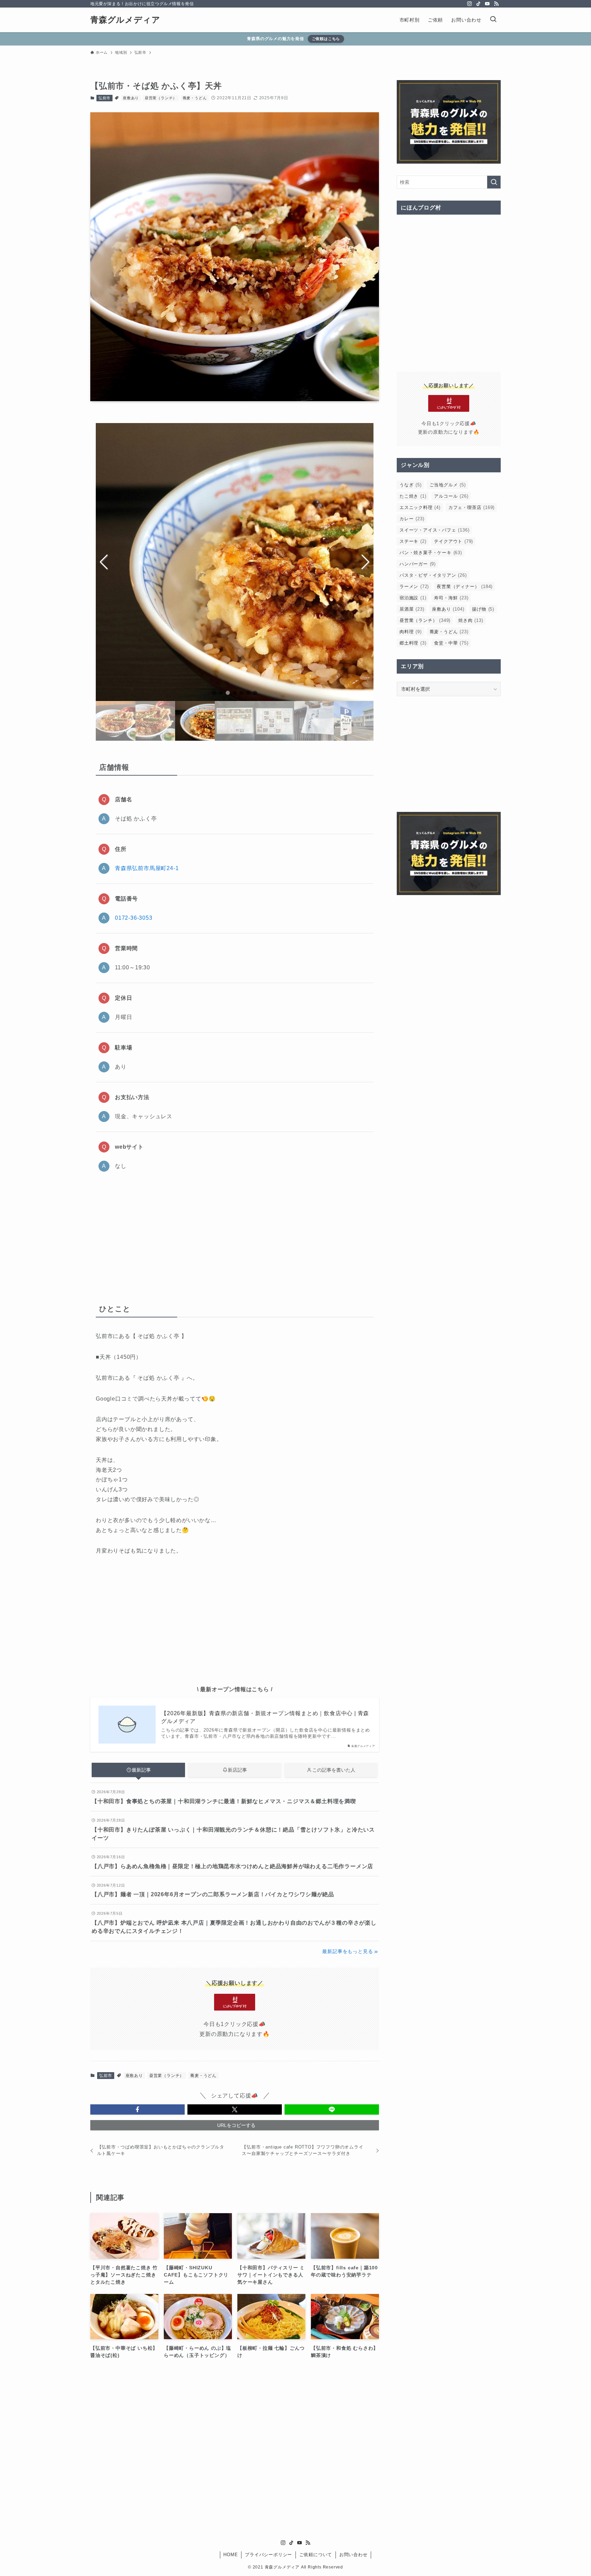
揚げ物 (483, 609)
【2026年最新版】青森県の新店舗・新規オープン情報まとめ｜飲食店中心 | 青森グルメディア (265, 1717)
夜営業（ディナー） (465, 586)
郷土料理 (413, 643)
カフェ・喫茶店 (471, 507)
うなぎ (411, 485)
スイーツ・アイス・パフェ (434, 530)
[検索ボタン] (493, 20)
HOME (231, 2555)
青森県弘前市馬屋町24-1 (147, 868)
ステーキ (413, 541)
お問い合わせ (353, 2555)
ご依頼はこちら (326, 39)
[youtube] (487, 4)
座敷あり (131, 98)
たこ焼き (413, 496)
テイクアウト (454, 541)
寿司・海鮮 (451, 598)
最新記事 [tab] (141, 1770)
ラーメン (414, 586)
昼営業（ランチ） (161, 98)
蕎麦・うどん (195, 98)
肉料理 (411, 632)
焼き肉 (471, 620)
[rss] (496, 4)
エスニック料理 (420, 507)
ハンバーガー (418, 564)
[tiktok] (478, 4)
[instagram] (470, 4)
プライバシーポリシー (268, 2555)
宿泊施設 (413, 598)
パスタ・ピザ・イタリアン (433, 575)
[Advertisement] (235, 1235)
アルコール (451, 496)
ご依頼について (316, 2555)
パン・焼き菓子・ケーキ (431, 553)
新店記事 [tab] (237, 1770)
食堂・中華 (451, 643)
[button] (214, 693)
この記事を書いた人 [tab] (334, 1770)
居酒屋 (412, 609)
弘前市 (104, 98)
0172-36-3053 (134, 918)
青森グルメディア (125, 20)
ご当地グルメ (448, 485)
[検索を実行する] (494, 182)
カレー (412, 519)
